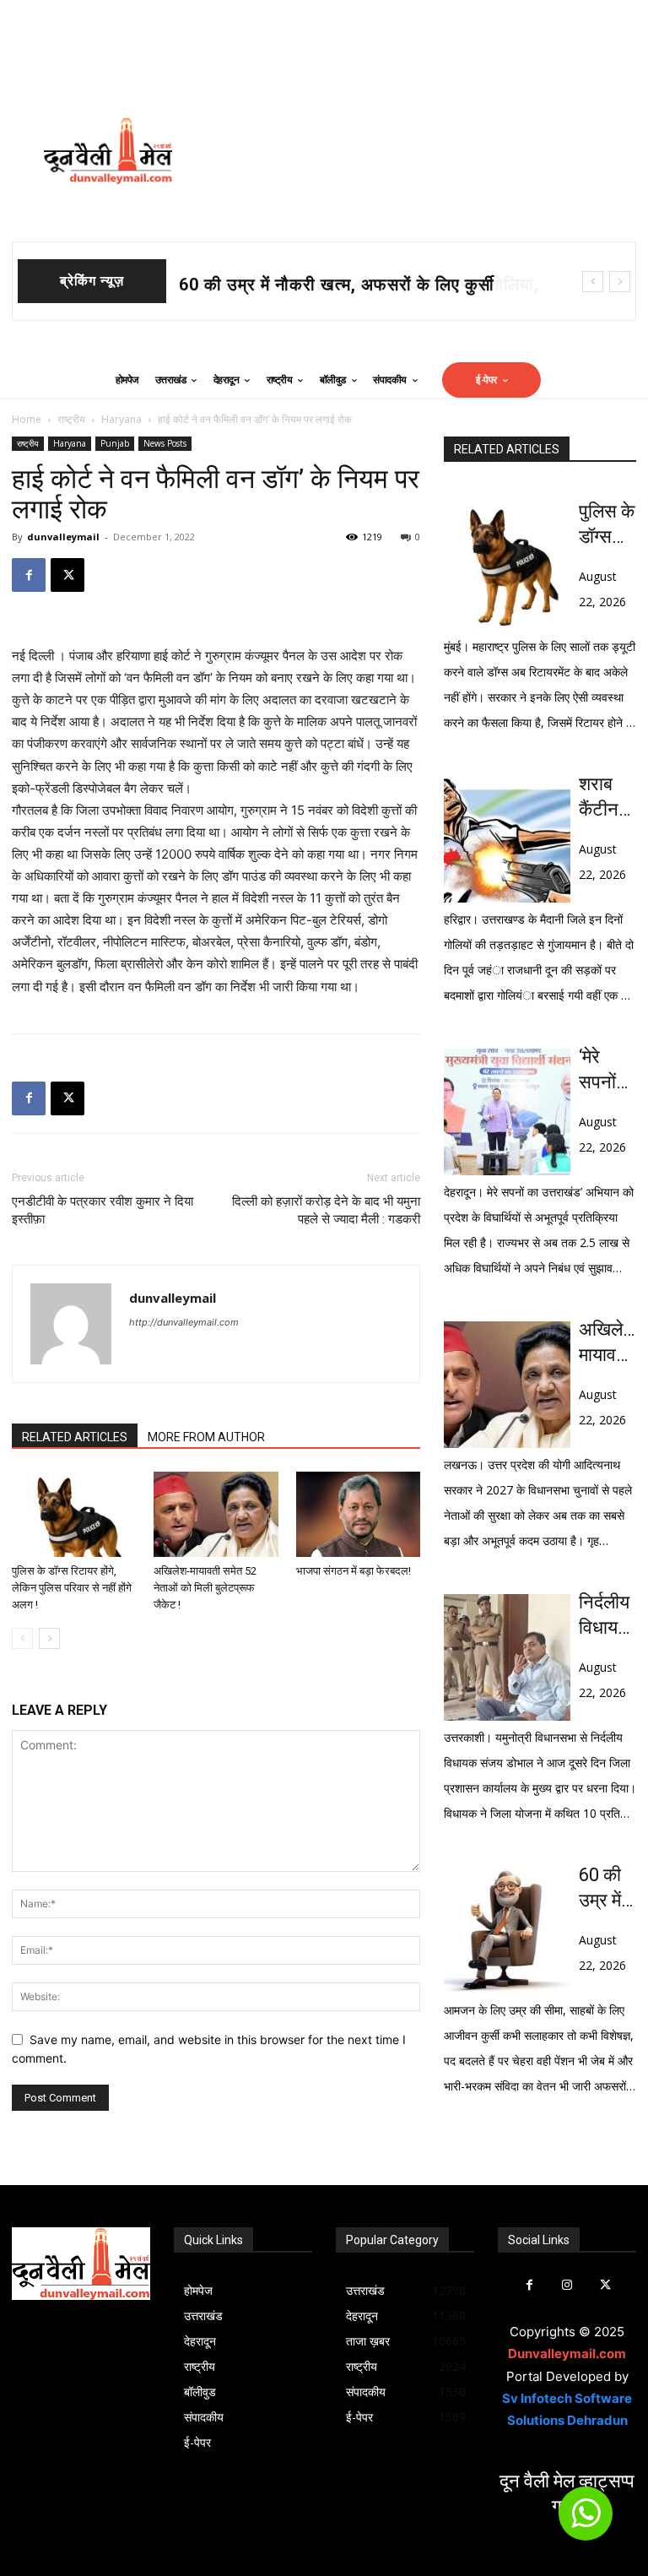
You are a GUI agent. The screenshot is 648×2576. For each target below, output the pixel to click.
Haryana (121, 419)
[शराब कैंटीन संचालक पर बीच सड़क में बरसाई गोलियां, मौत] (507, 839)
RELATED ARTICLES (75, 1437)
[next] (620, 282)
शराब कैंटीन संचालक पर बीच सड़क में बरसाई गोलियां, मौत (606, 798)
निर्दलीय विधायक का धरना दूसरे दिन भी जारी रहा (607, 1616)
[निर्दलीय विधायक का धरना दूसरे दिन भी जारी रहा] (507, 1657)
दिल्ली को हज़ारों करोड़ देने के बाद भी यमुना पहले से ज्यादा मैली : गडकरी (326, 1210)
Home (27, 419)
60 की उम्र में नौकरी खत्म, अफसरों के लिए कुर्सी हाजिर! (605, 1889)
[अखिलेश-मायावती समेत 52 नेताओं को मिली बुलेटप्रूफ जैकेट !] (216, 1514)
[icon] (586, 2521)
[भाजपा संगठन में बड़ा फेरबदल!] (358, 1514)
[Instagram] (567, 2285)
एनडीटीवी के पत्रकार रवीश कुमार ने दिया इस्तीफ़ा (103, 1210)
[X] (67, 575)
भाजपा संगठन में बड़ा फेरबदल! (354, 1571)
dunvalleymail (63, 537)
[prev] (593, 282)
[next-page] (49, 1638)
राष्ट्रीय (71, 419)
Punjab (115, 443)
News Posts (165, 443)
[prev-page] (22, 1638)
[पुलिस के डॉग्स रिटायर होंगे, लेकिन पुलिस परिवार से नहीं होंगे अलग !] (74, 1514)
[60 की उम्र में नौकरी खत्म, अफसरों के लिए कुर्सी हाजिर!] (507, 1930)
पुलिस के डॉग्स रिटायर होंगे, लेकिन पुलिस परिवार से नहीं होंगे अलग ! (72, 1588)
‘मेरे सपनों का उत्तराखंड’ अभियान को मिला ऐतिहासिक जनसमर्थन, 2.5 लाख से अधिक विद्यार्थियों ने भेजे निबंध (607, 1071)
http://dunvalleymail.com (184, 1322)
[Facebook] (29, 575)
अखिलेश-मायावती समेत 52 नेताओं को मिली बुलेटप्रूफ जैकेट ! (205, 1588)
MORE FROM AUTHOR (206, 1437)
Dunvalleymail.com (567, 2354)
